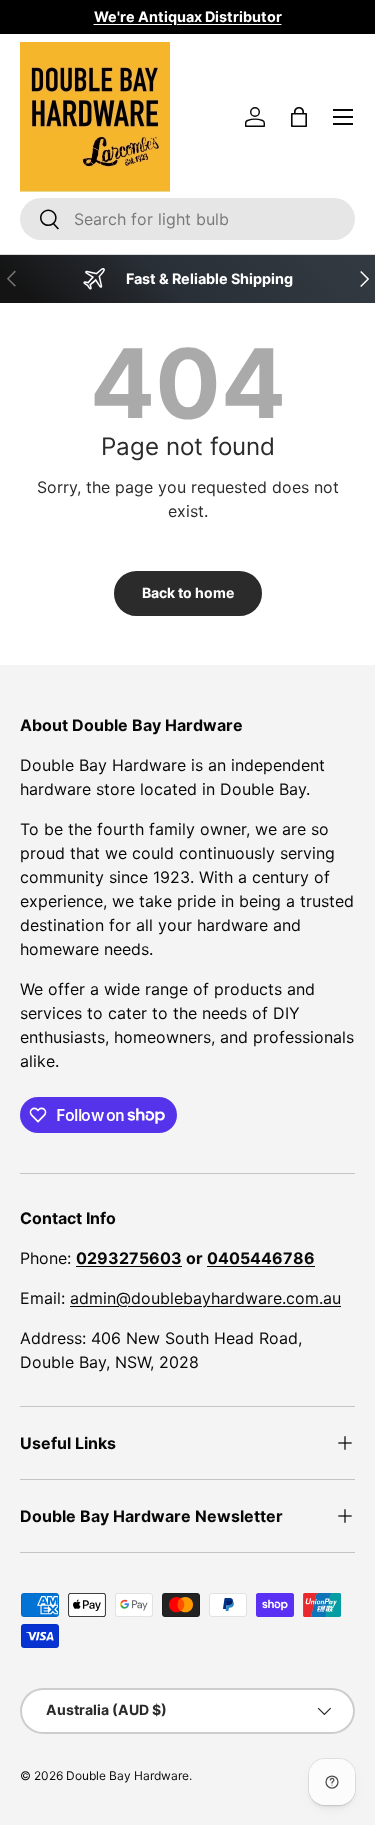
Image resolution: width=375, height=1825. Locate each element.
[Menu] (343, 117)
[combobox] (187, 219)
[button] (299, 117)
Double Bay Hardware (127, 1775)
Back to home (188, 592)
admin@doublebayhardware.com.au (205, 1298)
